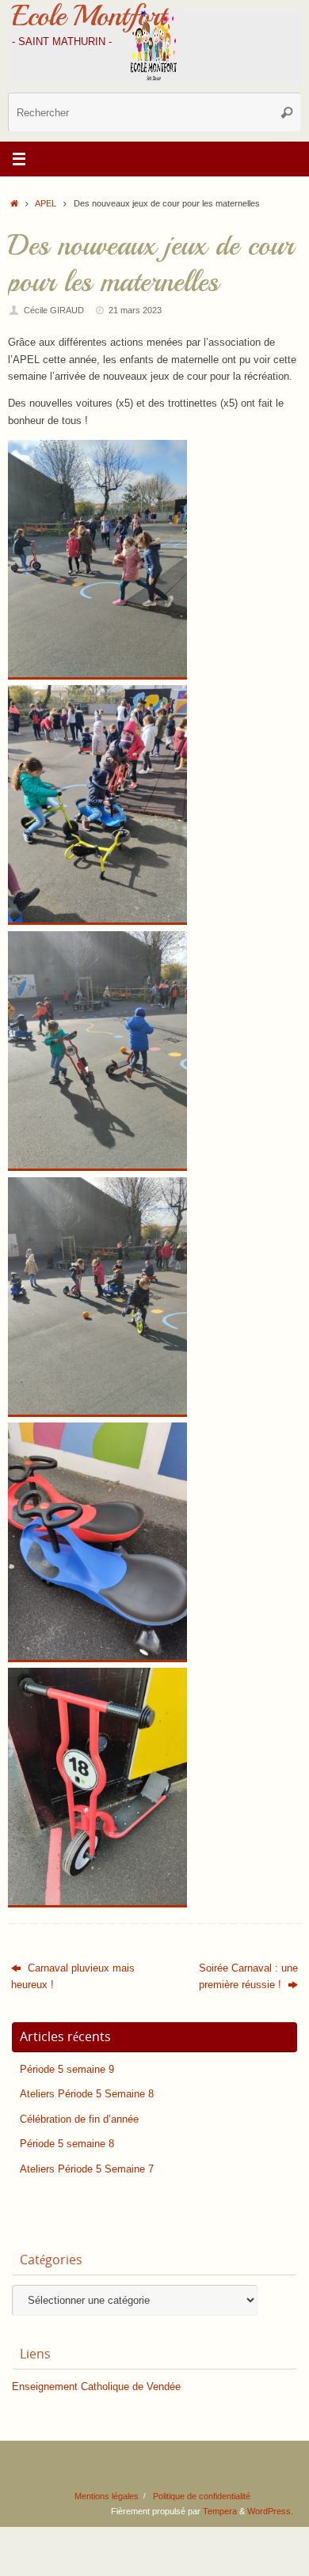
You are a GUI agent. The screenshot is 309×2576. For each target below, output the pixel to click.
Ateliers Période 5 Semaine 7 (87, 2169)
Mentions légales (107, 2496)
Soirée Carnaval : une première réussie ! (248, 1977)
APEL (46, 203)
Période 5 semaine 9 (67, 2070)
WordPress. (270, 2511)
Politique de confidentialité (202, 2496)
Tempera (220, 2511)
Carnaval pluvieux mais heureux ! (73, 1977)
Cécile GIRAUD (54, 310)
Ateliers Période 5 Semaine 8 (87, 2094)
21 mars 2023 (135, 310)
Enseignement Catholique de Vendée (96, 2387)
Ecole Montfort (89, 16)
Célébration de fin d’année (79, 2120)
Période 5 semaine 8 (67, 2144)
